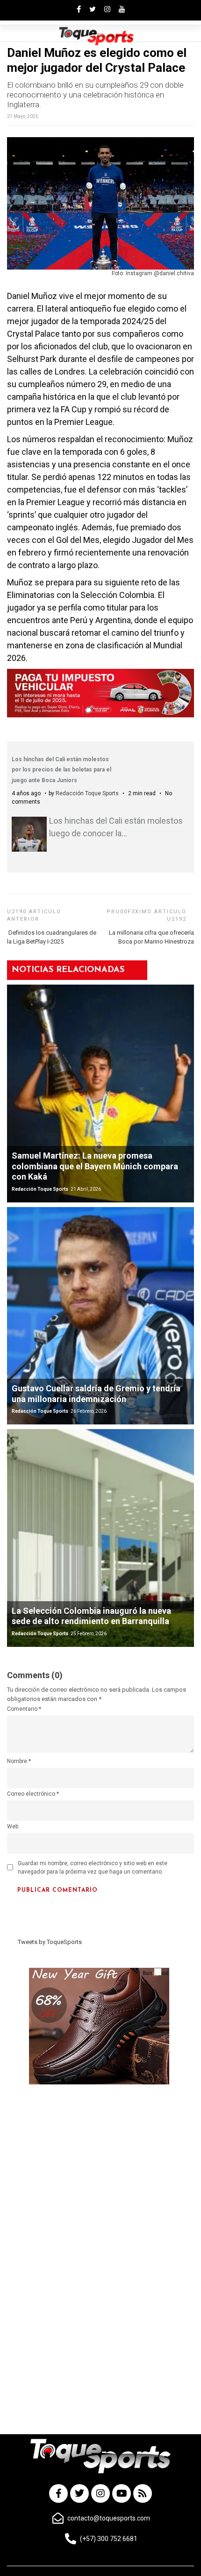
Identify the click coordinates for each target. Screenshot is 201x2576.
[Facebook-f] (58, 2493)
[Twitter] (79, 2493)
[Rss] (143, 2493)
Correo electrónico (33, 1794)
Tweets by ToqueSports (50, 1942)
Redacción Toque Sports (87, 793)
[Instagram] (100, 2493)
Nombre (19, 1761)
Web (13, 1826)
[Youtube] (122, 2493)
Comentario (24, 1709)
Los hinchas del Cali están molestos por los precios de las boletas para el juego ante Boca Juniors (61, 770)
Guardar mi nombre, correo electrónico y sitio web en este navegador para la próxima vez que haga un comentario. (93, 1868)
